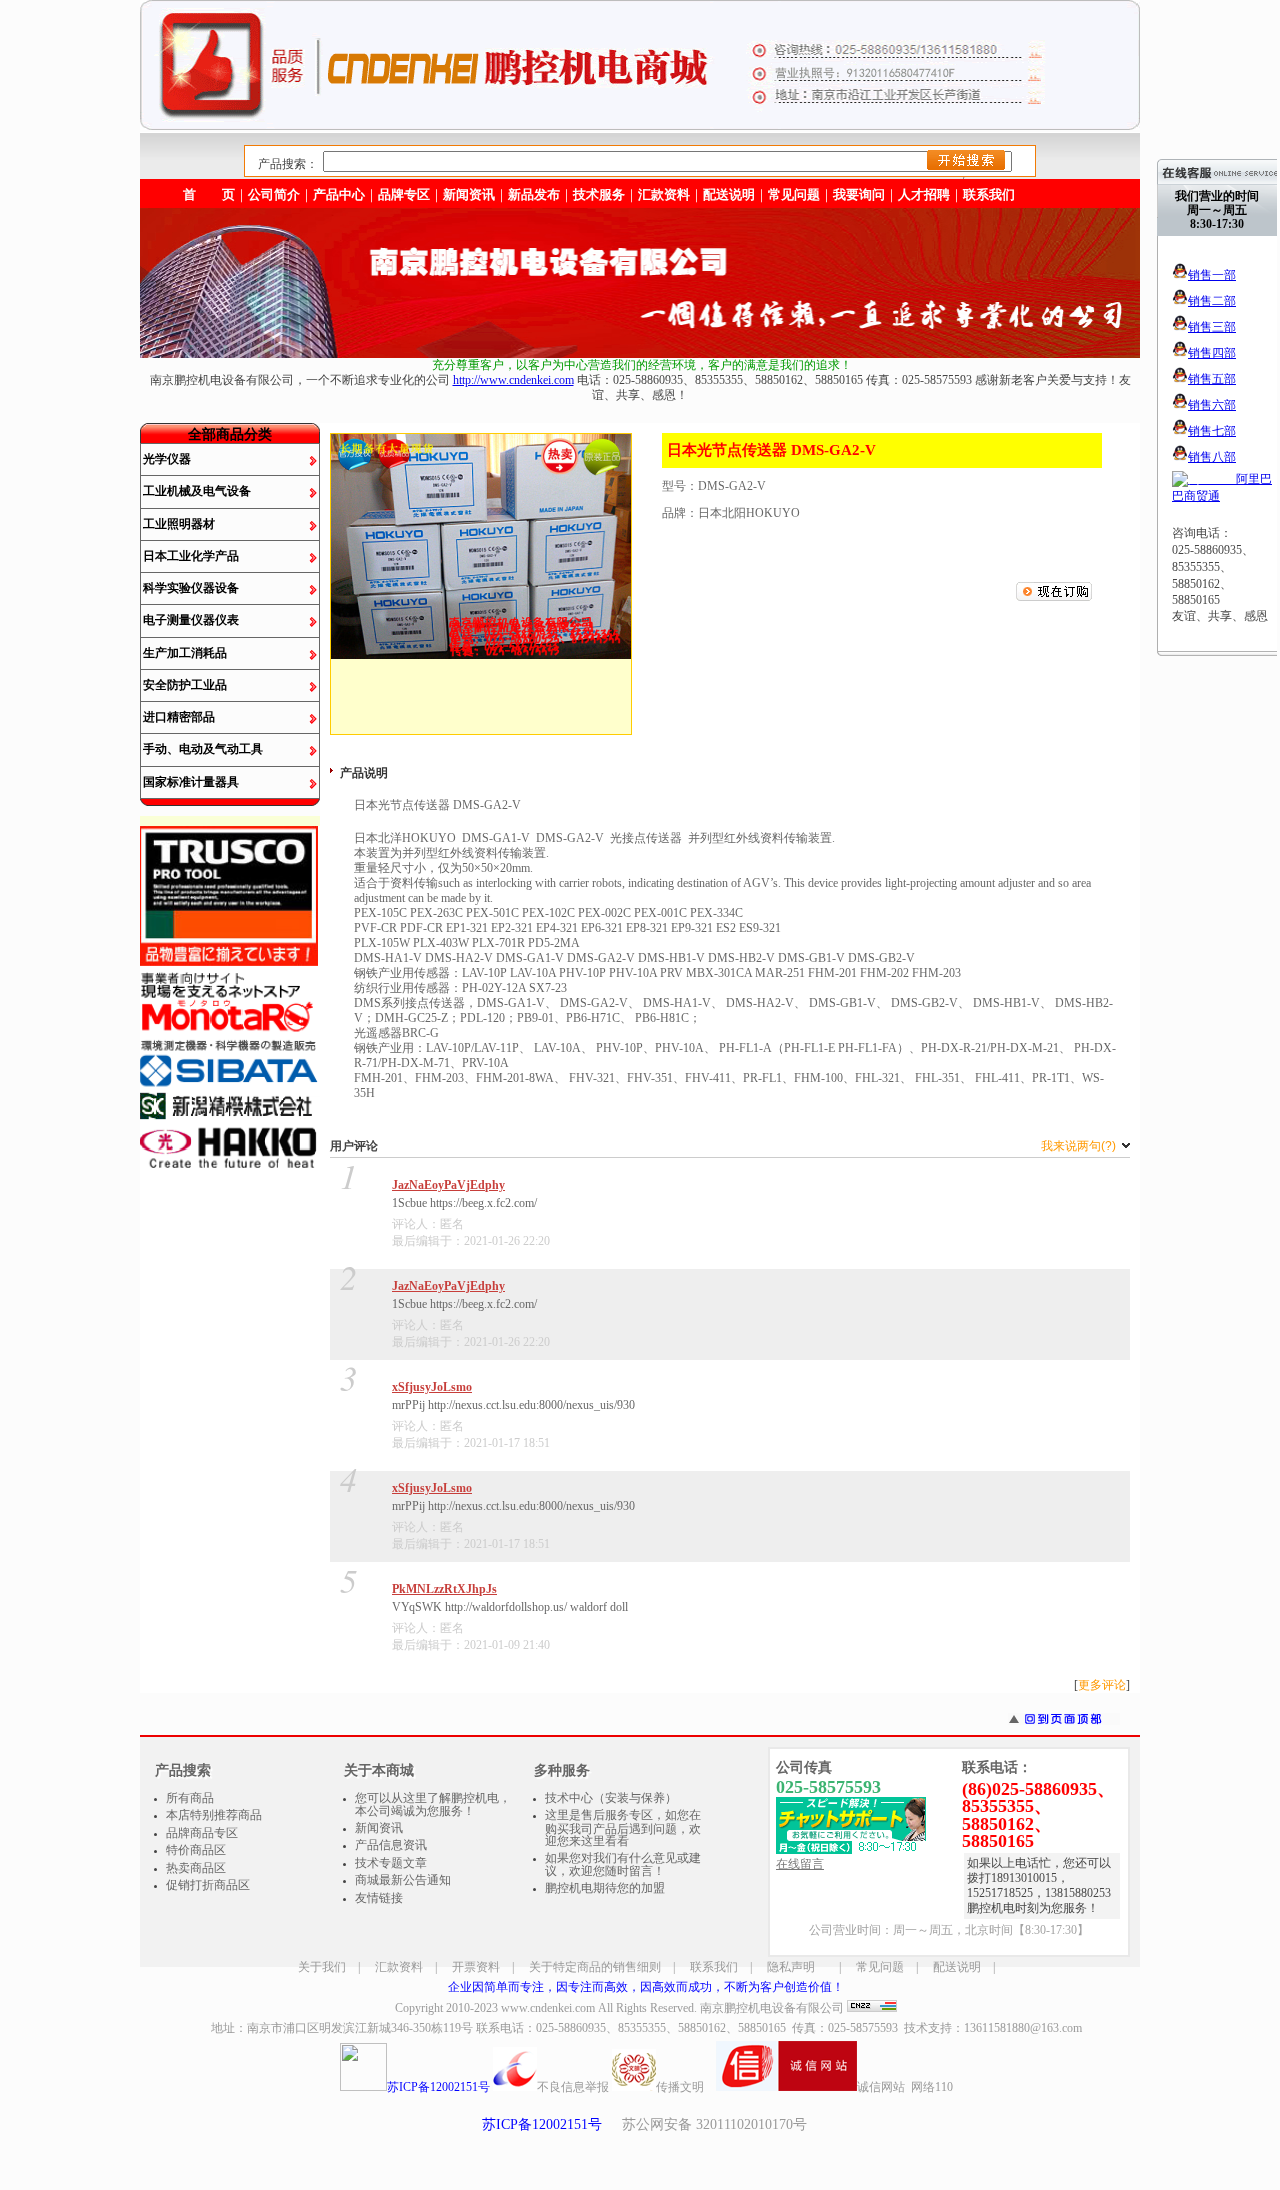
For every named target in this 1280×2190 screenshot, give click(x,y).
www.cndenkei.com (548, 2008)
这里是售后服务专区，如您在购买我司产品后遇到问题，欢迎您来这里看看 (623, 1828)
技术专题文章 (391, 1863)
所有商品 (190, 1798)
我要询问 (859, 194)
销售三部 (1212, 327)
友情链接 (379, 1898)
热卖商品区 (196, 1868)
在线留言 (800, 1864)
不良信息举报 (573, 2087)
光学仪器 (167, 459)
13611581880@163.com (1023, 2028)
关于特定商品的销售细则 (595, 1967)
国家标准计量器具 (191, 782)
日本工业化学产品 (191, 556)
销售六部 (1212, 405)
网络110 (932, 2087)
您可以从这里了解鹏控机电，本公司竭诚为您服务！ (433, 1805)
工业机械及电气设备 (197, 491)
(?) (1080, 1146)
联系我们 (989, 194)
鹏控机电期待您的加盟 (605, 1888)
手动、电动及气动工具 (203, 749)
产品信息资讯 (391, 1845)
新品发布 (534, 194)
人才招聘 (924, 194)
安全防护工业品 (185, 685)
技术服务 (599, 194)
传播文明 (680, 2087)
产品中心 (339, 194)
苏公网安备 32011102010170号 (714, 2124)
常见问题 (880, 1967)
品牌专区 (404, 194)
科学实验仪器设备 (191, 588)
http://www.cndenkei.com (513, 380)
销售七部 (1212, 431)
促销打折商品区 (208, 1885)
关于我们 (322, 1967)
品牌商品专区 (202, 1833)
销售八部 (1212, 457)
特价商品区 (196, 1850)
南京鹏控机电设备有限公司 (772, 2008)
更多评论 (1102, 1685)
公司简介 (274, 194)
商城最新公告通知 (403, 1880)
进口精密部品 (179, 717)
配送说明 (957, 1967)
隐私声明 (791, 1967)
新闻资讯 (469, 194)
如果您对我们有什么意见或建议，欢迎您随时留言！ (623, 1865)
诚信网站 (881, 2087)
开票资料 (476, 1967)
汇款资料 (399, 1967)
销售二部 (1212, 301)
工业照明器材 (179, 524)
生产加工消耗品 (185, 653)
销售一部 (1212, 275)
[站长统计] (872, 2008)
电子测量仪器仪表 (191, 620)
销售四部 (1212, 353)
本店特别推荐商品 (214, 1815)
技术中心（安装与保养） (611, 1798)
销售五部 (1212, 379)
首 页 (209, 194)
